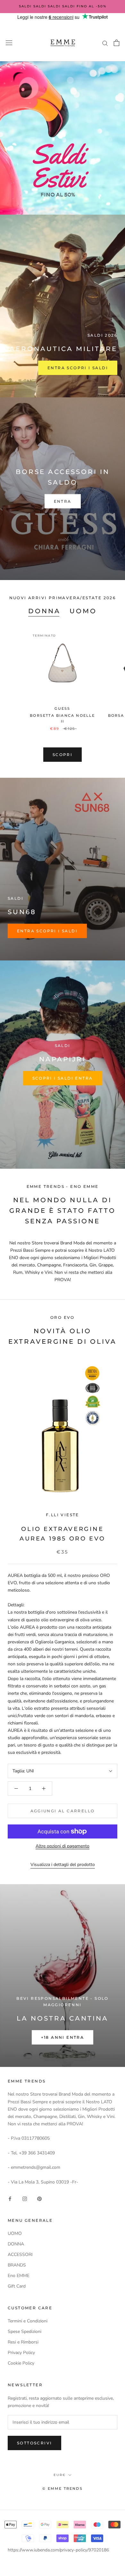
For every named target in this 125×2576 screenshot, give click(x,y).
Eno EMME (19, 2276)
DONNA (16, 2244)
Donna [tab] (44, 611)
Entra (63, 501)
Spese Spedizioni (25, 2331)
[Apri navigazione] (9, 43)
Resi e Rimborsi (23, 2342)
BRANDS (17, 2265)
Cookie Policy (21, 2363)
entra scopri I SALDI (78, 368)
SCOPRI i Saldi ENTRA (63, 1078)
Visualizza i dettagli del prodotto (63, 1865)
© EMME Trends (63, 2488)
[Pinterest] (39, 2198)
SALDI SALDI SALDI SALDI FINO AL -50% (63, 6)
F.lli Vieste (63, 1515)
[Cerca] (105, 43)
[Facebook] (10, 2198)
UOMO (15, 2233)
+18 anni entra (63, 2037)
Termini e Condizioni (28, 2321)
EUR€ (60, 2475)
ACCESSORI (20, 2255)
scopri (63, 755)
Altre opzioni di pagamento (63, 1846)
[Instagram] (25, 2198)
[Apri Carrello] (117, 43)
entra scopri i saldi (47, 931)
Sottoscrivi (34, 2443)
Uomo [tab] (83, 611)
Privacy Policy (21, 2353)
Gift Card (17, 2286)
